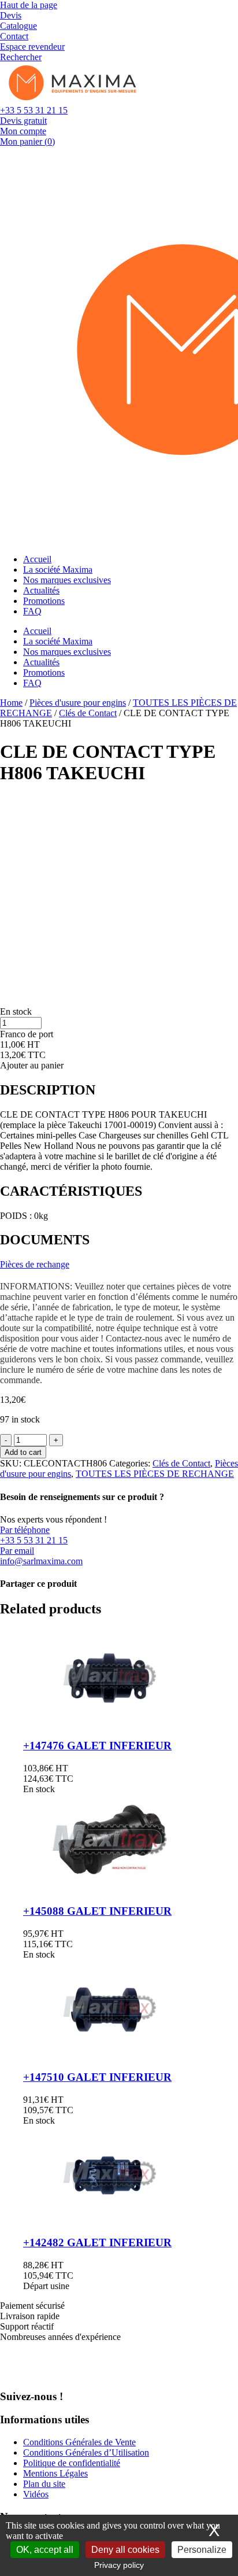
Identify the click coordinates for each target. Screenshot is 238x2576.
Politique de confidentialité (72, 2463)
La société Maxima (58, 570)
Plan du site (44, 2484)
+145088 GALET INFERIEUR (97, 1911)
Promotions (44, 601)
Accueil (37, 559)
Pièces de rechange (35, 1264)
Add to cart (23, 1452)
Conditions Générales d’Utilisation (86, 2452)
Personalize (202, 2550)
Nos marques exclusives (67, 580)
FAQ (32, 611)
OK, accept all (45, 2550)
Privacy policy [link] (119, 2565)
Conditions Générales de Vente (79, 2442)
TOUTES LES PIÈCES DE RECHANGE (155, 1474)
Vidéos (36, 2494)
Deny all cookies (125, 2550)
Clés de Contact (88, 713)
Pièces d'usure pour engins (78, 703)
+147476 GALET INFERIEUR (97, 1746)
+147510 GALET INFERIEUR (97, 2077)
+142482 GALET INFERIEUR (97, 2243)
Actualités (41, 590)
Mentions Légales (55, 2473)
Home (11, 703)
